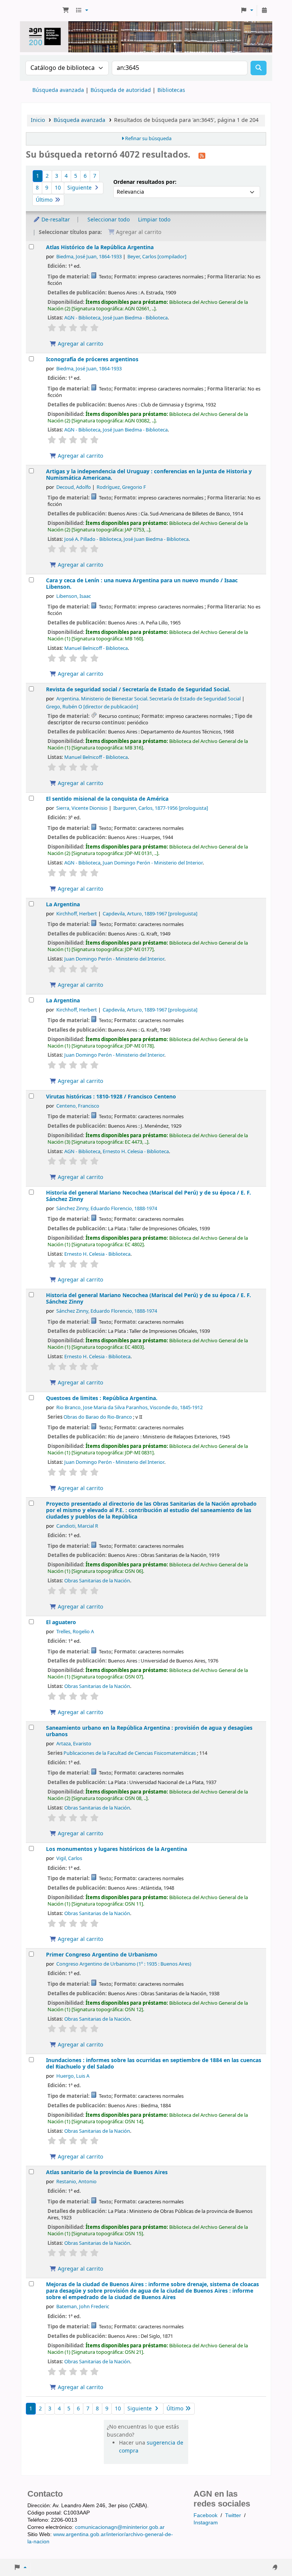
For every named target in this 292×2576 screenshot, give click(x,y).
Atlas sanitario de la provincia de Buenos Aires (107, 2172)
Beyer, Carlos (157, 257)
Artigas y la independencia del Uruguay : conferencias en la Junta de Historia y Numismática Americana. (149, 475)
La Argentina (63, 905)
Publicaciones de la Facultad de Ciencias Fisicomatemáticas (130, 1753)
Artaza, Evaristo (74, 1744)
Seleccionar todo (109, 220)
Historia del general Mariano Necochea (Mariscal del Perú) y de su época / (148, 1196)
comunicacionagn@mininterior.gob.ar (120, 2527)
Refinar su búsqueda (148, 139)
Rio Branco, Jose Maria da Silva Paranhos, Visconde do (129, 1408)
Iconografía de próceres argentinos (92, 360)
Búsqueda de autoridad (121, 90)
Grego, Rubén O (92, 707)
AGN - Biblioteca (82, 318)
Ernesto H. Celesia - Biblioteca (136, 1151)
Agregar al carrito (80, 344)
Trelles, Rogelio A (75, 1632)
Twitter (233, 2515)
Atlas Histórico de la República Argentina (100, 247)
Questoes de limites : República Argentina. (102, 1398)
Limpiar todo (154, 220)
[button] (66, 11)
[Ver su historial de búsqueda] (264, 11)
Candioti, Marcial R (77, 1526)
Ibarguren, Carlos (161, 808)
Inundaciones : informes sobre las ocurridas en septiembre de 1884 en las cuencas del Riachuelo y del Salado (154, 2064)
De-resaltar (55, 220)
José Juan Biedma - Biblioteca (135, 318)
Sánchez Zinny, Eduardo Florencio (107, 1209)
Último (45, 200)
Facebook (206, 2515)
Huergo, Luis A (73, 2076)
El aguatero (61, 1622)
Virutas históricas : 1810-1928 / (111, 1097)
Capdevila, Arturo (150, 914)
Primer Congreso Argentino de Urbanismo (102, 1955)
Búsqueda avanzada (58, 90)
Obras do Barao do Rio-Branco (98, 1417)
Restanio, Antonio (76, 2182)
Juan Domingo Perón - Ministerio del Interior (153, 863)
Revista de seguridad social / (138, 690)
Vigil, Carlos (69, 1859)
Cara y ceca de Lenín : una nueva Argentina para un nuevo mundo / (142, 584)
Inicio (38, 120)
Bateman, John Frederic (83, 2307)
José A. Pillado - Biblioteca (93, 539)
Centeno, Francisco (78, 1106)
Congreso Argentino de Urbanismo (124, 1964)
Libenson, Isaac (74, 596)
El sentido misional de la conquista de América (107, 799)
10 (58, 188)
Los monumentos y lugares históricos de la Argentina (117, 1849)
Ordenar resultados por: (145, 182)
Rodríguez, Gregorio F (121, 487)
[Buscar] (259, 68)
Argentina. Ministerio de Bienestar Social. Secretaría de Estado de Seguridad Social (148, 699)
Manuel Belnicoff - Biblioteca (96, 648)
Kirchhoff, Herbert (77, 914)
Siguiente (80, 188)
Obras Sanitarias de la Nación (97, 1581)
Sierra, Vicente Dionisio (82, 808)
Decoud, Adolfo (74, 487)
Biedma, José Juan (89, 257)
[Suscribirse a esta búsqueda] (202, 155)
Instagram (206, 2522)
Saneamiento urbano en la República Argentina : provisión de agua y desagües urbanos (149, 1731)
